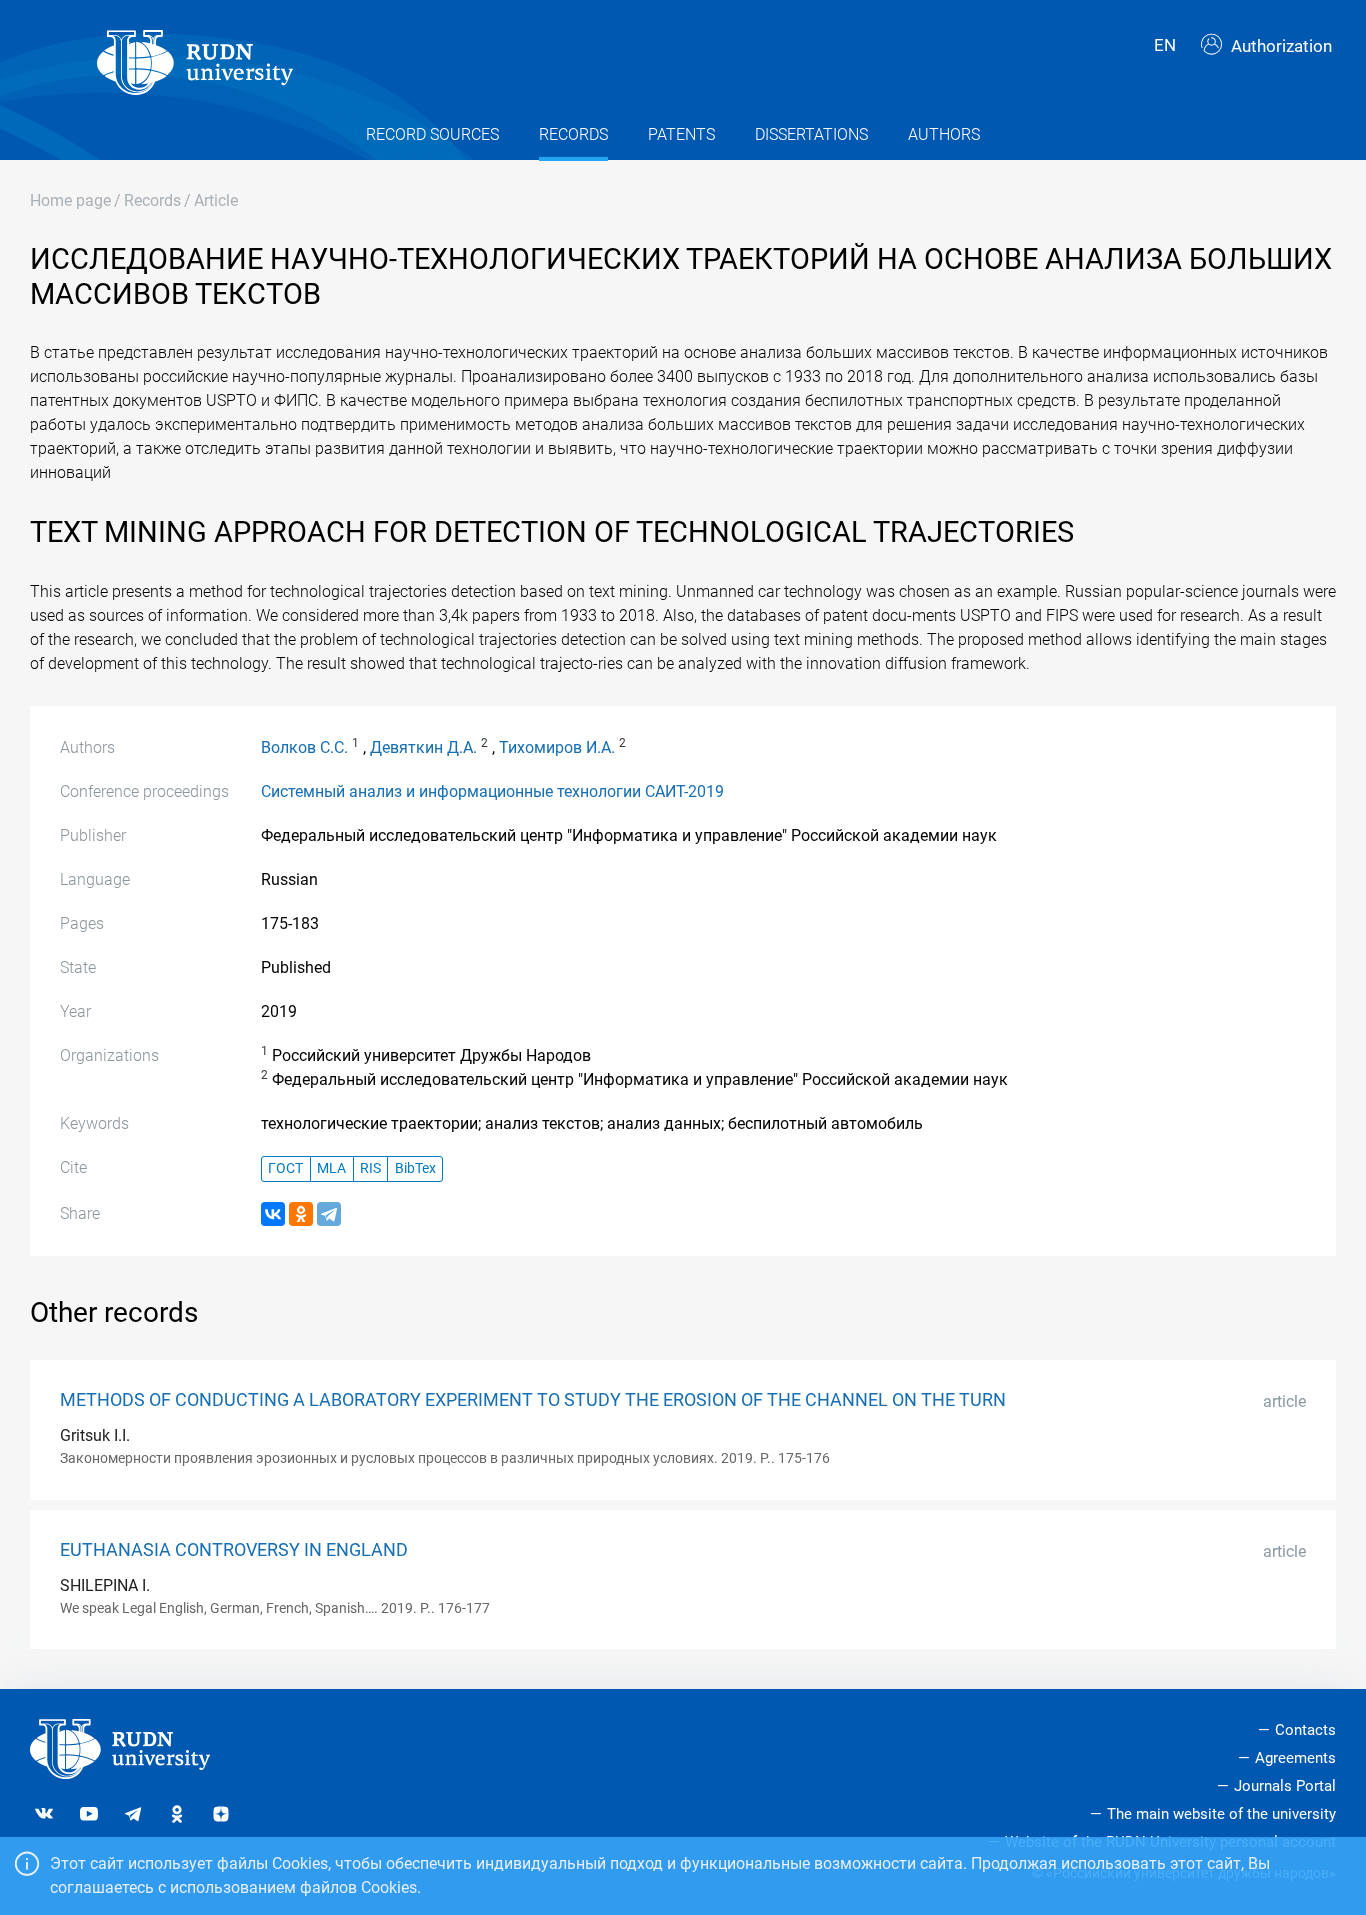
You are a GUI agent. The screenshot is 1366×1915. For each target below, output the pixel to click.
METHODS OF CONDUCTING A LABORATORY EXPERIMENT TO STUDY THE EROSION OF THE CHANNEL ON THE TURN (533, 1400)
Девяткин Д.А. (423, 747)
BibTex (415, 1168)
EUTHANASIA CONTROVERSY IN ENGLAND (234, 1550)
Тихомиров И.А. (557, 747)
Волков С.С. (304, 747)
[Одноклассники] (301, 1214)
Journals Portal (1285, 1786)
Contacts (1305, 1730)
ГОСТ (285, 1168)
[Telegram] (329, 1214)
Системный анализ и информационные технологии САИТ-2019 (492, 791)
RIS (370, 1168)
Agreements (1295, 1758)
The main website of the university (1221, 1814)
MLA (331, 1168)
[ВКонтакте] (273, 1214)
